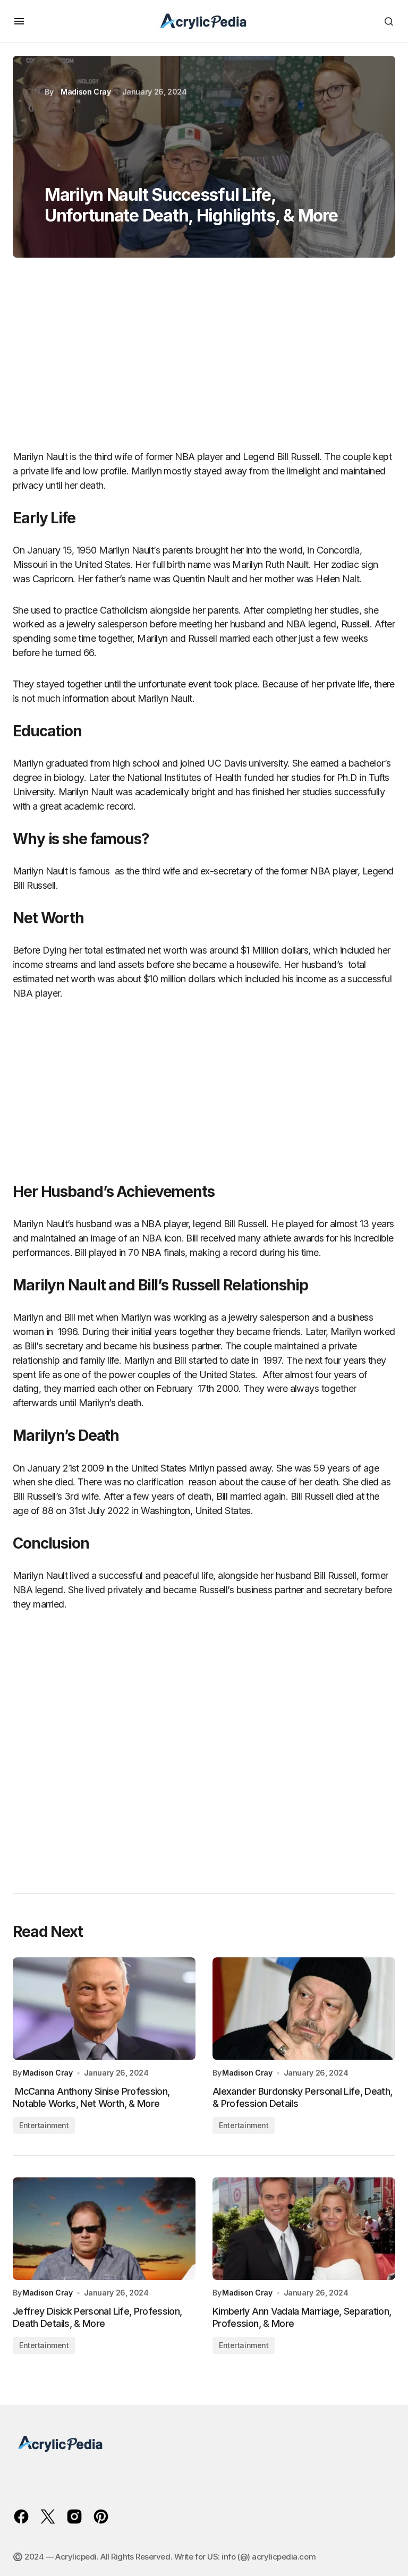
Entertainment (44, 2125)
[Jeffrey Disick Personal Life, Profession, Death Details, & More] (104, 2229)
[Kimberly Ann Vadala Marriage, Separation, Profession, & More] (304, 2229)
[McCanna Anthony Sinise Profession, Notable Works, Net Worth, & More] (104, 2009)
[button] (19, 21)
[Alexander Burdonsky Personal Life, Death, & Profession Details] (304, 2009)
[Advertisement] (204, 359)
